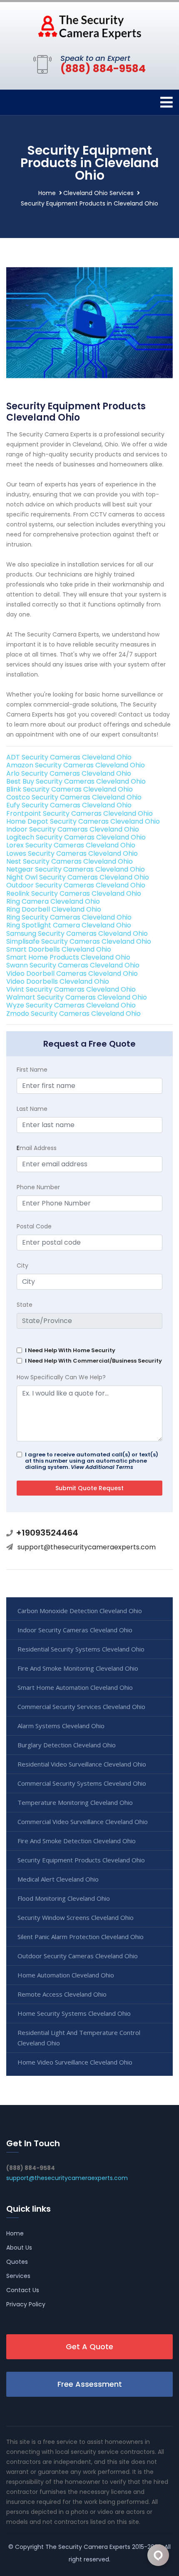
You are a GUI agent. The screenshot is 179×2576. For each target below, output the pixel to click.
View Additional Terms (102, 1467)
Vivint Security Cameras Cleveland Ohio (71, 989)
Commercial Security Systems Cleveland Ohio (82, 1783)
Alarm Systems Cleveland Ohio (61, 1726)
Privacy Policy (26, 2304)
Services (18, 2276)
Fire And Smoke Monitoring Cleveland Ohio (78, 1668)
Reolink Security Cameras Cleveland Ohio (74, 893)
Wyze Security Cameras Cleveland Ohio (71, 1005)
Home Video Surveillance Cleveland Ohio (75, 2062)
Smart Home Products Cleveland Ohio (68, 957)
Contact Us (23, 2290)
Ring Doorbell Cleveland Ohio (54, 909)
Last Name (32, 1109)
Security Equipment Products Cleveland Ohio (81, 1860)
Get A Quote (89, 2347)
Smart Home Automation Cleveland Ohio (75, 1687)
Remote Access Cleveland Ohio (62, 1994)
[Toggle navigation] (167, 102)
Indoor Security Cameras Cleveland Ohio (73, 829)
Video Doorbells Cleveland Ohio (58, 981)
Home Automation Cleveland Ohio (66, 1975)
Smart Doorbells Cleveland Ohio (59, 949)
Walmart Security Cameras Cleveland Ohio (77, 997)
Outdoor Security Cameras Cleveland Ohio (76, 885)
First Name (32, 1070)
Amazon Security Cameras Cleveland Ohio (76, 765)
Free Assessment (90, 2384)
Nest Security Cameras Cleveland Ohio (70, 861)
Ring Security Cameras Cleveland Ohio (69, 917)
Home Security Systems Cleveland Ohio (74, 2013)
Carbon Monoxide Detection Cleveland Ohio (80, 1611)
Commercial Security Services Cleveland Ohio (81, 1706)
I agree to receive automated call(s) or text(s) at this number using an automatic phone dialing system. (92, 1461)
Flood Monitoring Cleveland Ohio (64, 1898)
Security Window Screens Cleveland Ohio (76, 1917)
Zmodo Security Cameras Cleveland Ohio (73, 1014)
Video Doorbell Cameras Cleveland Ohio (72, 974)
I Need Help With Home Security (70, 1350)
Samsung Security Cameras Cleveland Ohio (77, 933)
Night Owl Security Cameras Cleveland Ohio (78, 877)
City (22, 1265)
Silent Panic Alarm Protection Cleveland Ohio (81, 1937)
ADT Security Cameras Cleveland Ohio (69, 757)
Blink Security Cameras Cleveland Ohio (70, 789)
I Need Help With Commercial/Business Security (93, 1361)
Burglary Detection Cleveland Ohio (67, 1745)
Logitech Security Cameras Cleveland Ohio (76, 837)
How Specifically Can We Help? (61, 1377)
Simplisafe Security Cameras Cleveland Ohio (79, 941)
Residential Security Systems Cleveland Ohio (81, 1649)
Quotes (17, 2262)
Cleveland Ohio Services (98, 193)
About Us (19, 2248)
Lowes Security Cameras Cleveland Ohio (72, 853)
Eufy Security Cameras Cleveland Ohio (69, 805)
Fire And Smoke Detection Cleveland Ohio (77, 1841)
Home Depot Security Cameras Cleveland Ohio (83, 821)
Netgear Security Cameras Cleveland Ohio (76, 869)
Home (47, 193)
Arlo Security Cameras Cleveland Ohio (69, 773)
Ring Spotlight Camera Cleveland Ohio (69, 925)
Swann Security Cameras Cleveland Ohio (73, 965)
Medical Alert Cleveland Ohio (58, 1879)
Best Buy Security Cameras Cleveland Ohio (76, 781)
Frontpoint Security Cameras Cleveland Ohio (80, 813)
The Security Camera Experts (88, 2547)
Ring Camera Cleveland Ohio (53, 901)
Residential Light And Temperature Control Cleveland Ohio (79, 2038)
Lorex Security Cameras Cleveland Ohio (71, 845)
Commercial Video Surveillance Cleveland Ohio (83, 1822)
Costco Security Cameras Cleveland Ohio (74, 797)
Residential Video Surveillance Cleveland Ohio (82, 1764)
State (25, 1305)
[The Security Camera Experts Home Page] (89, 27)
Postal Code (34, 1226)
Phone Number (38, 1187)
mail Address (37, 1148)
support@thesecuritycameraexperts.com (87, 1547)
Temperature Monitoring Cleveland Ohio (75, 1802)
